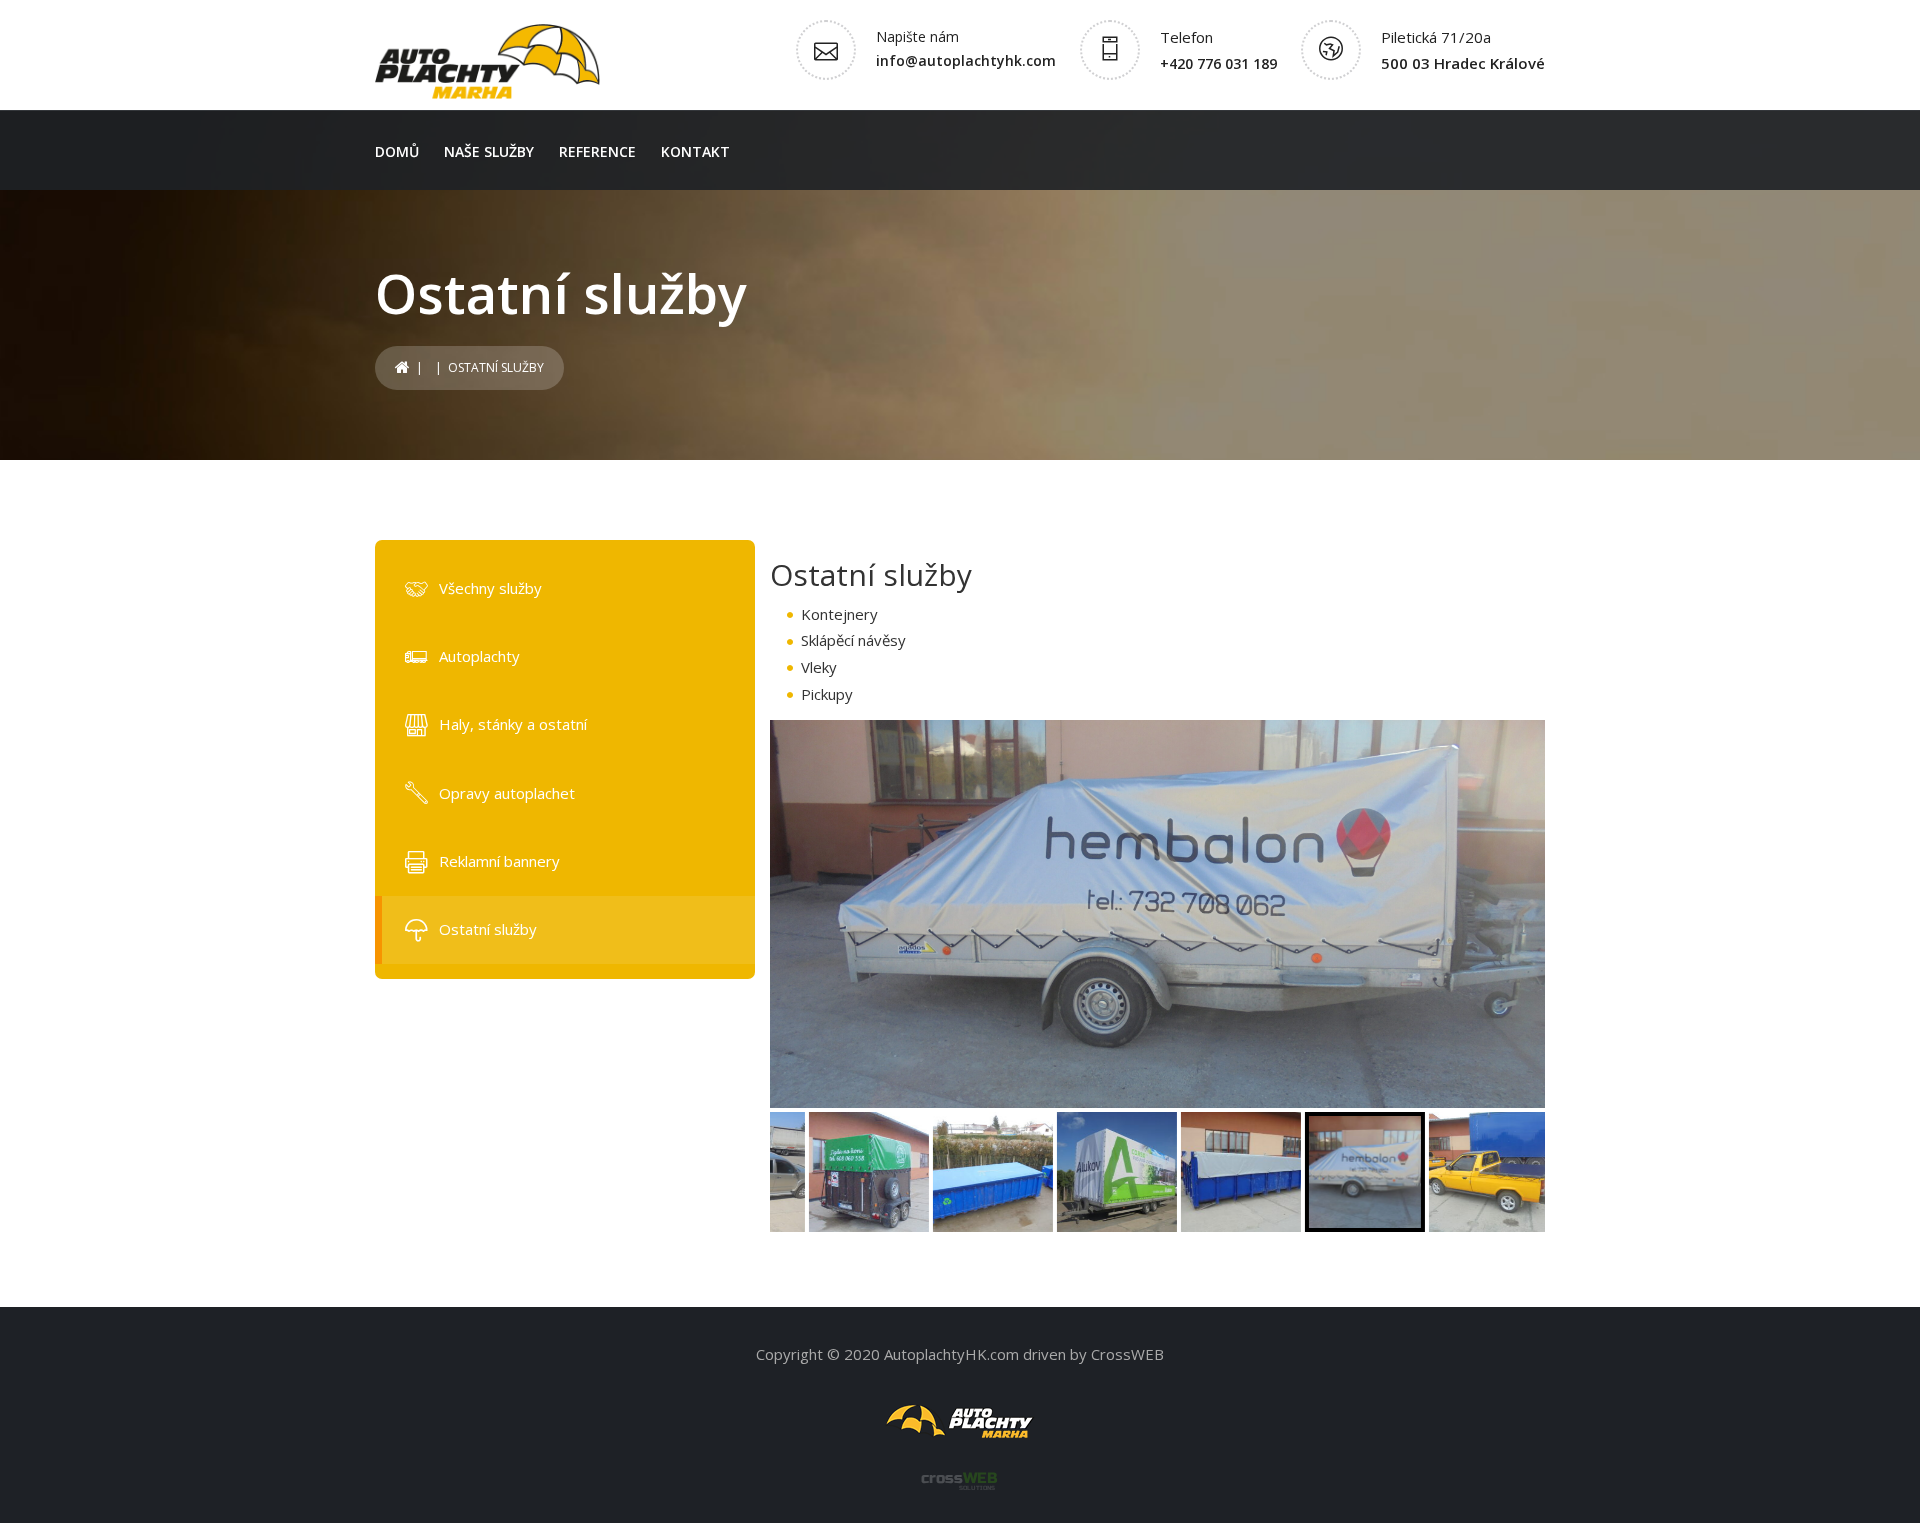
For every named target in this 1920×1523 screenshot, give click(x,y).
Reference (597, 151)
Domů (397, 151)
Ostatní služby (488, 929)
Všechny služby (490, 588)
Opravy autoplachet (507, 793)
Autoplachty (479, 656)
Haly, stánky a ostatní (513, 724)
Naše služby (489, 151)
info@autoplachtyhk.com (966, 60)
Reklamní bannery (499, 861)
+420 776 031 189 (1218, 63)
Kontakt (695, 151)
